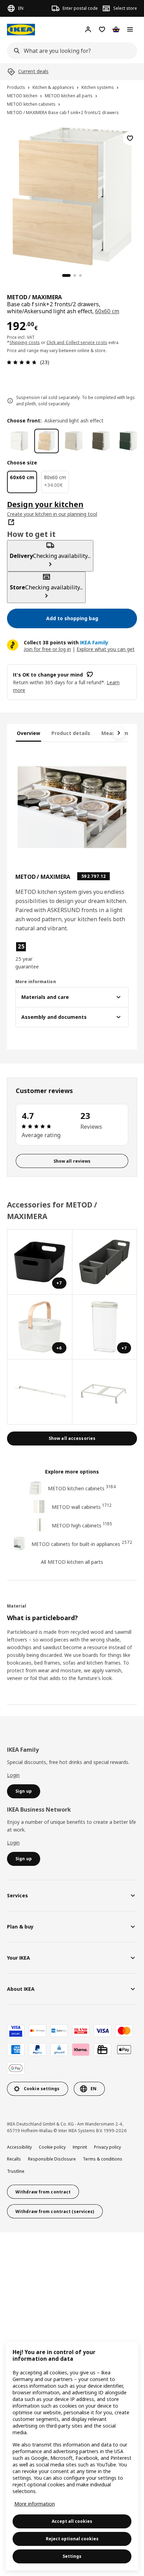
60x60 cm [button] (107, 311)
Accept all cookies (72, 2521)
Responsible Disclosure (52, 2159)
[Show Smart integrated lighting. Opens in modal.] (40, 1392)
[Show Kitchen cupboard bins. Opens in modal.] (105, 1392)
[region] (72, 195)
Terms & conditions (103, 2159)
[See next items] (119, 733)
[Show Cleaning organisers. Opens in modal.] (105, 1262)
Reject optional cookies (72, 2539)
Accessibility (19, 2147)
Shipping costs (25, 342)
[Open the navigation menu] (130, 29)
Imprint (80, 2147)
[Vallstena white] (19, 441)
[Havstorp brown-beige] (101, 441)
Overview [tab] (28, 733)
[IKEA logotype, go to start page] (21, 30)
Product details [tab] (71, 733)
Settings (72, 2556)
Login (13, 1775)
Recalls (14, 2159)
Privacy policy (107, 2147)
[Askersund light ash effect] (46, 441)
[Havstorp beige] (74, 441)
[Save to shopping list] (130, 138)
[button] (32, 956)
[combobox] (70, 51)
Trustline (16, 2171)
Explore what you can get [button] (106, 649)
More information (35, 2504)
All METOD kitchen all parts (72, 1562)
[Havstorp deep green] (128, 441)
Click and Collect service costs (77, 342)
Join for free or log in (47, 649)
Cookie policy (52, 2147)
